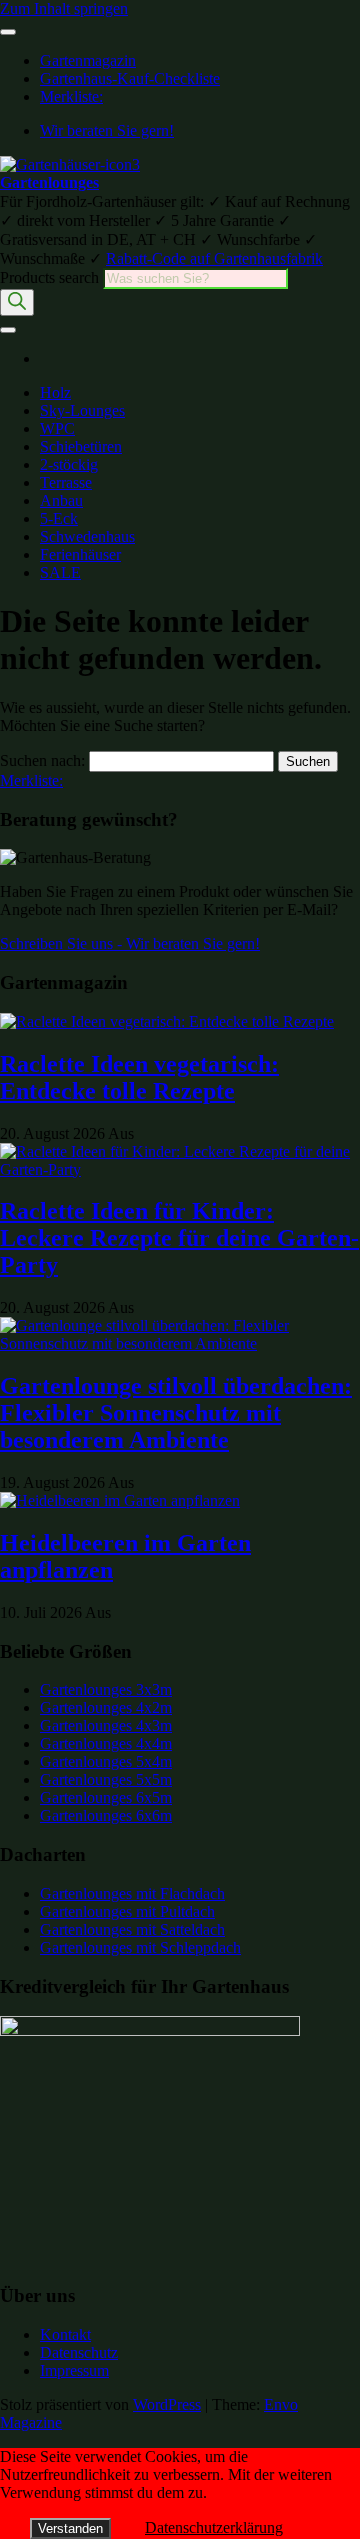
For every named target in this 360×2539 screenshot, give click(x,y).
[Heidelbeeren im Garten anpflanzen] (120, 1500)
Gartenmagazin (88, 60)
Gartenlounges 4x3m (106, 1725)
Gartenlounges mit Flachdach (132, 1893)
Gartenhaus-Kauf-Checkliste (130, 78)
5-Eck (59, 518)
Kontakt (65, 2334)
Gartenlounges (49, 182)
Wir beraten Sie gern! (107, 130)
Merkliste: (71, 96)
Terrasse (66, 482)
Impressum (74, 2370)
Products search (51, 277)
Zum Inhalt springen (64, 8)
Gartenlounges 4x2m (106, 1707)
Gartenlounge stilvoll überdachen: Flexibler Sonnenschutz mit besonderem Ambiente (176, 1413)
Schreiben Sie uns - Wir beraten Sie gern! (130, 943)
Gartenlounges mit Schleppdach (140, 1947)
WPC (57, 428)
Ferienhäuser (80, 554)
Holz (55, 392)
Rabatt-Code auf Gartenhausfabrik (214, 258)
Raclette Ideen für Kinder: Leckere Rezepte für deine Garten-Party (179, 1238)
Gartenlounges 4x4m (106, 1743)
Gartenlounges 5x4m (106, 1761)
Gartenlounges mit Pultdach (127, 1911)
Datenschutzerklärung (214, 2527)
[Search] (17, 302)
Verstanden (70, 2528)
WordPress (167, 2404)
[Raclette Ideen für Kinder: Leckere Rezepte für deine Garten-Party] (180, 1169)
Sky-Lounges (82, 410)
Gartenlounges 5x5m (106, 1779)
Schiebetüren (81, 446)
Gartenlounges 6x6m (106, 1815)
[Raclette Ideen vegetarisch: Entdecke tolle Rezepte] (167, 1021)
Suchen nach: (42, 760)
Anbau (61, 500)
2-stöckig (69, 464)
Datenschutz (79, 2352)
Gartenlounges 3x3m (106, 1689)
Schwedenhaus (87, 536)
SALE (60, 572)
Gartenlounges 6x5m (106, 1797)
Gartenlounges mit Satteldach (132, 1929)
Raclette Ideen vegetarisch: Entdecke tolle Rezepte (139, 1077)
